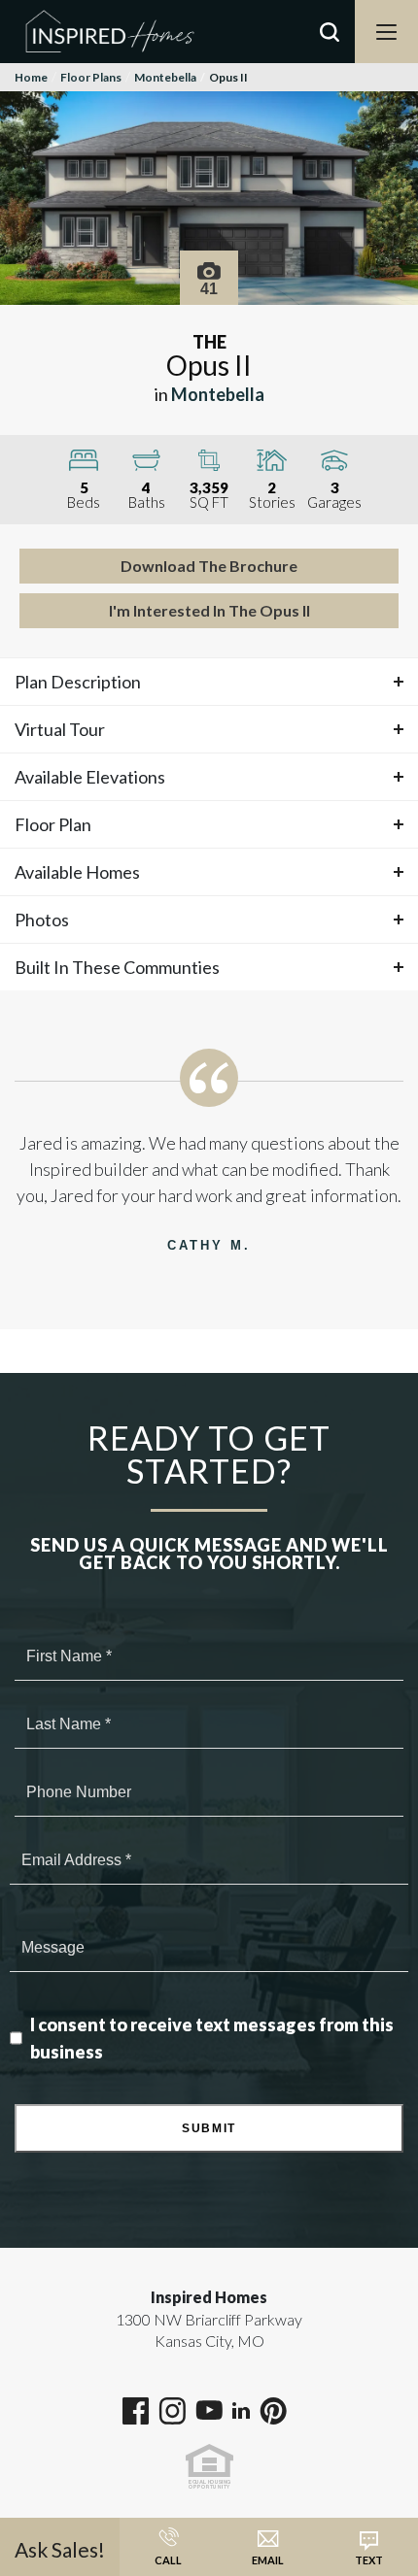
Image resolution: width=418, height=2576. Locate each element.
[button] (330, 57)
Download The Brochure (209, 566)
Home (31, 77)
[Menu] (386, 32)
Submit (209, 2128)
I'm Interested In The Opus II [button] (209, 610)
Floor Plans (91, 77)
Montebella (165, 77)
